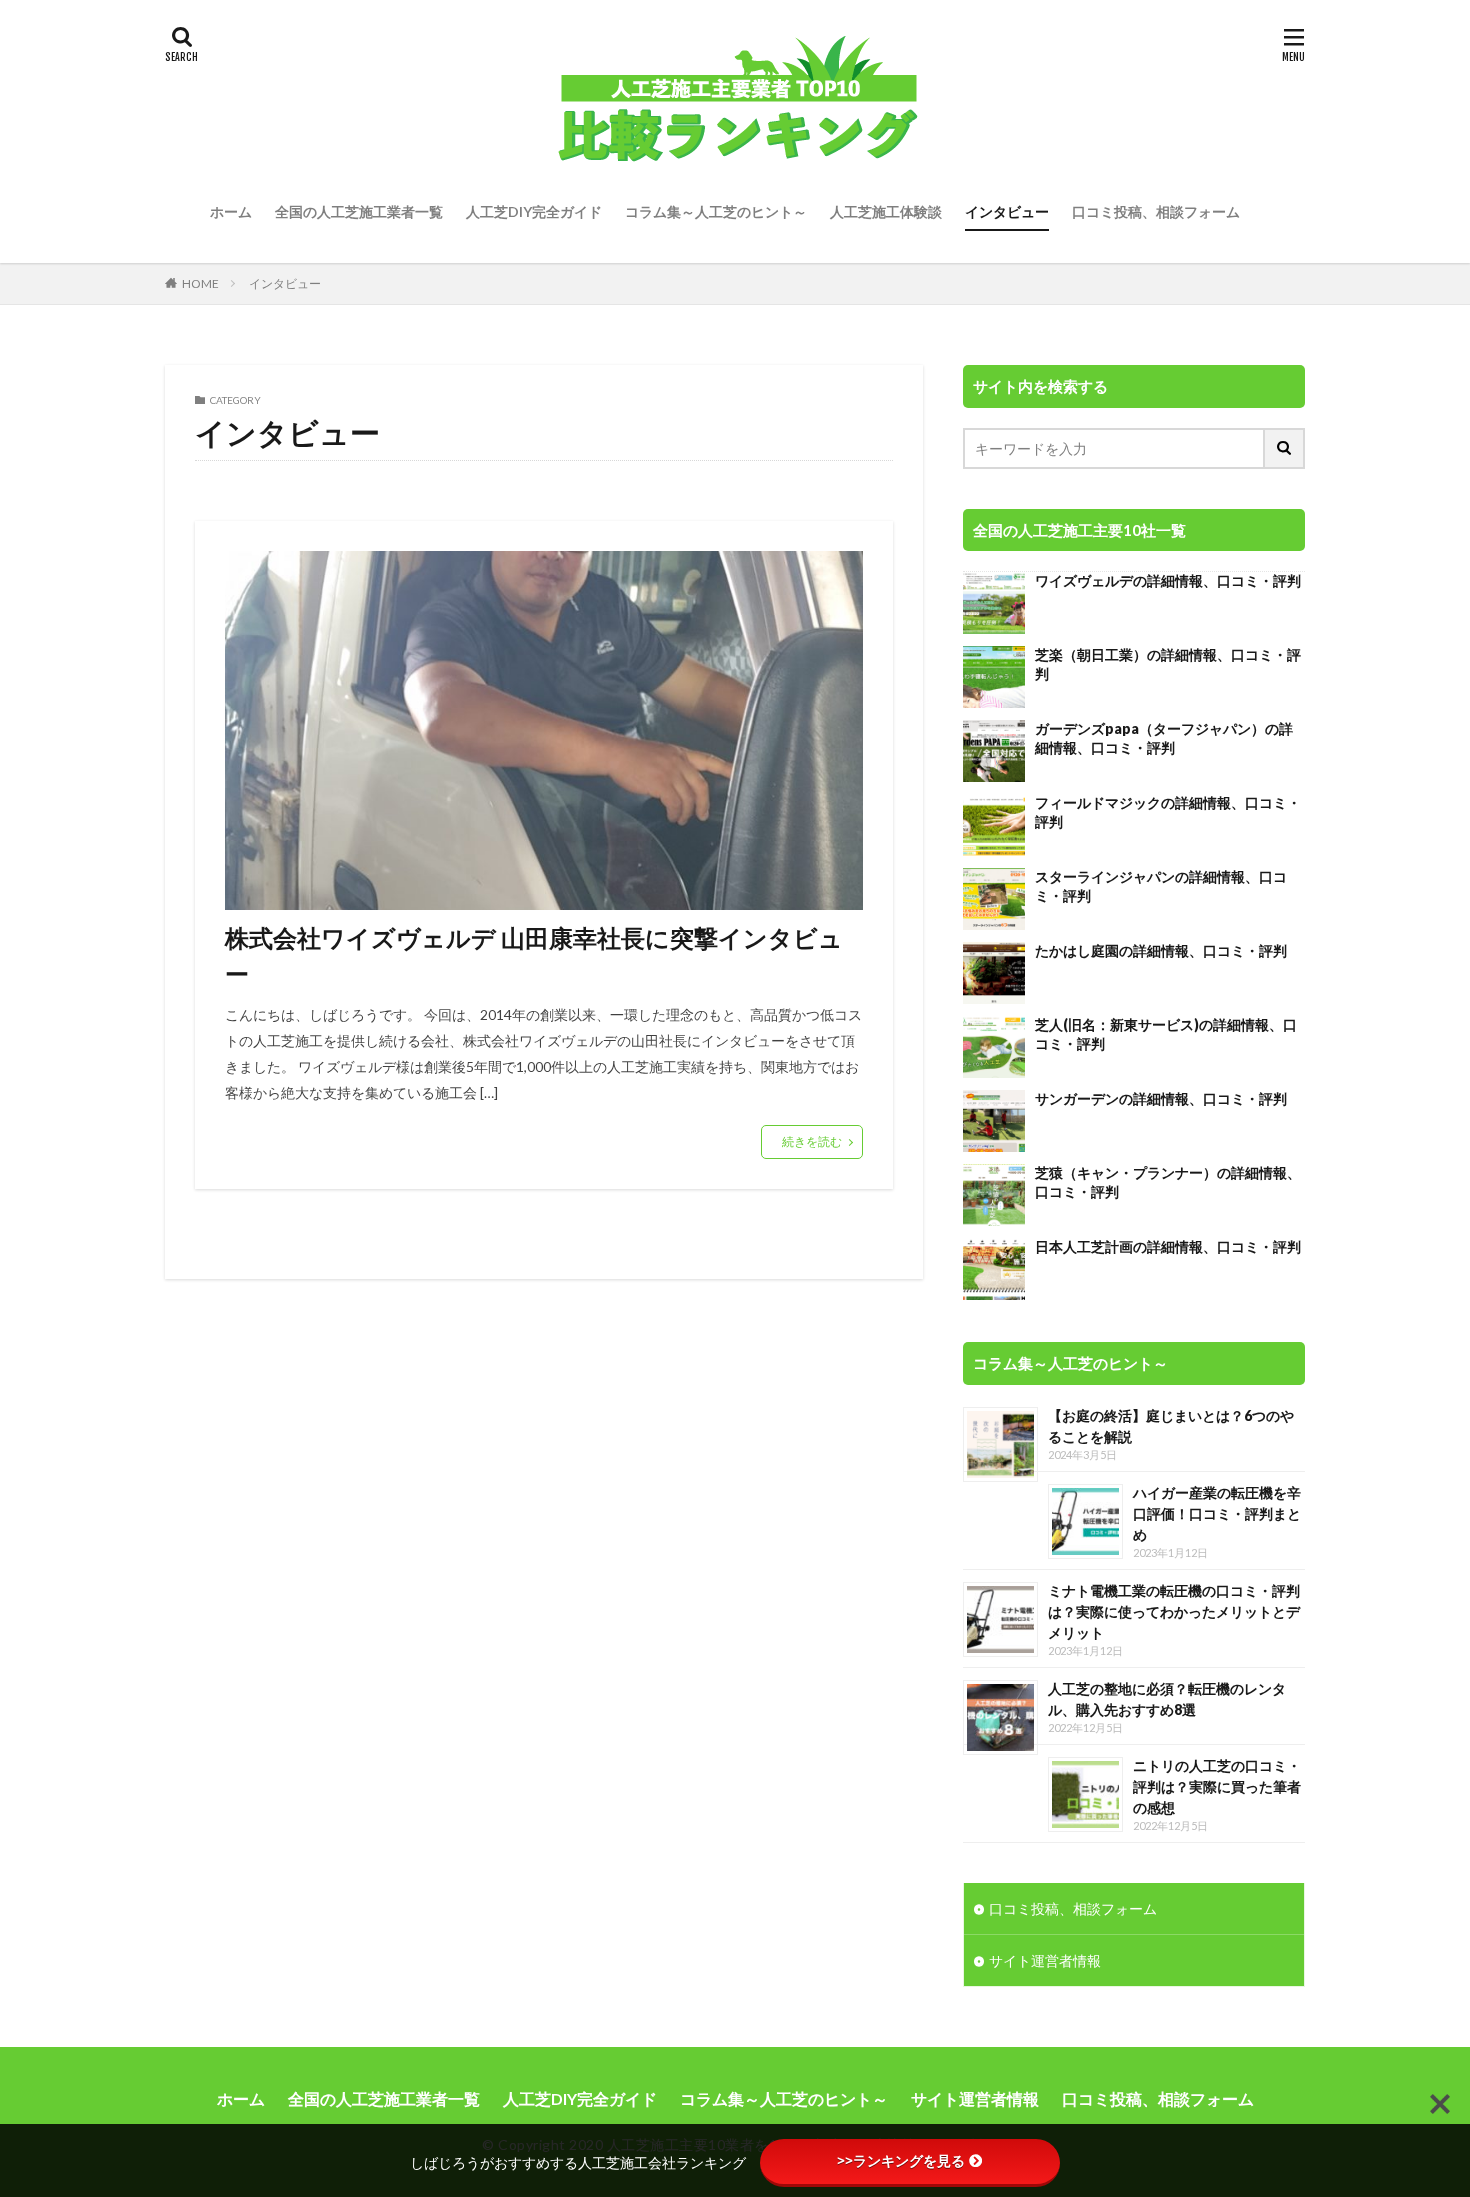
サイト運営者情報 (1045, 1960)
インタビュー (1007, 211)
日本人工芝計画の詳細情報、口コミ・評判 (1168, 1246)
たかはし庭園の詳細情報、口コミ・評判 (1161, 950)
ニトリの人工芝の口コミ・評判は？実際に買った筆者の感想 (1217, 1786)
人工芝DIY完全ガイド (534, 211)
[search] (1285, 448)
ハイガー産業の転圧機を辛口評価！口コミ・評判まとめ (1217, 1513)
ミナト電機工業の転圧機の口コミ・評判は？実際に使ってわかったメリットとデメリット (1174, 1611)
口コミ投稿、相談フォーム (1156, 211)
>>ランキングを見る (901, 2161)
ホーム (231, 211)
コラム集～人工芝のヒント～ (716, 211)
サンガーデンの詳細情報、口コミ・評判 (1161, 1098)
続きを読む (812, 1141)
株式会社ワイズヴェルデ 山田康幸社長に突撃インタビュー (534, 955)
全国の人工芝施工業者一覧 (359, 211)
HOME (200, 283)
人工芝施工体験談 (886, 211)
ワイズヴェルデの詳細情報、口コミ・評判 (1168, 580)
